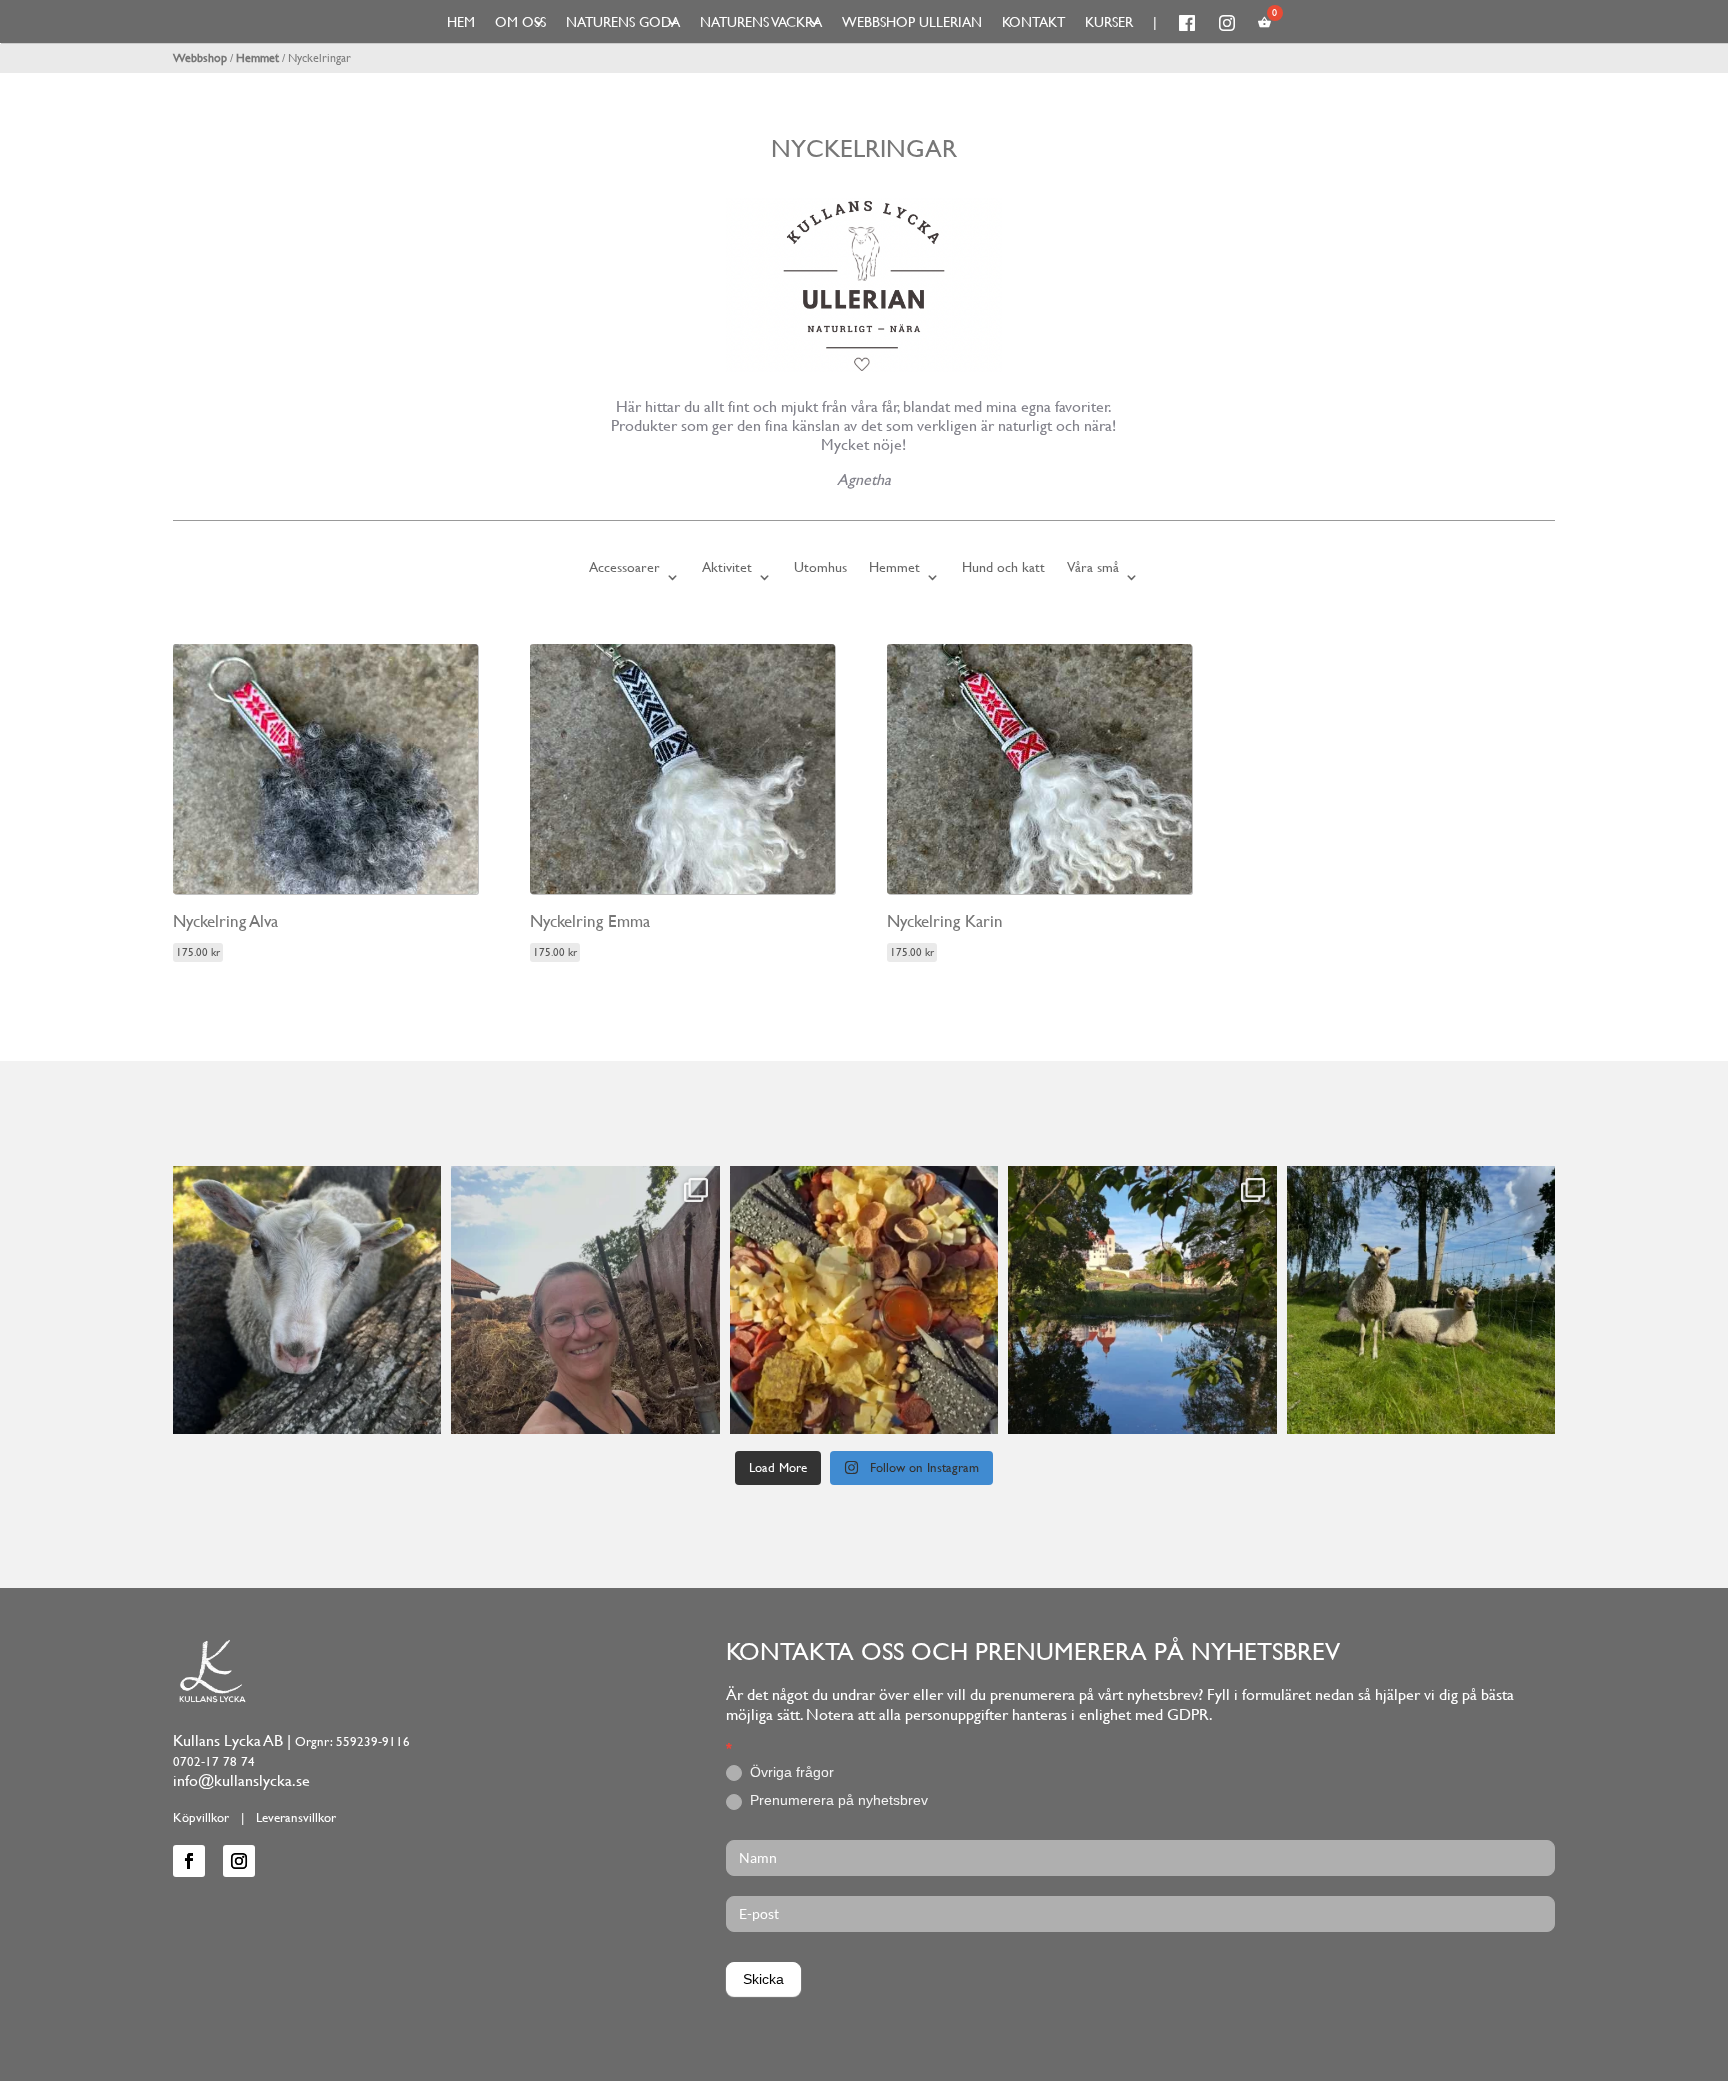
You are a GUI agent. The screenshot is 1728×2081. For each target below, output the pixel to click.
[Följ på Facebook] (189, 1861)
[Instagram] (421, 1409)
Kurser (1109, 22)
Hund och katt (1003, 567)
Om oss (520, 22)
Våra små (1093, 567)
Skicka (763, 1979)
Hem (461, 22)
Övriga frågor (790, 1772)
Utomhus (820, 567)
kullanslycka (304, 1185)
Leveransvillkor (296, 1817)
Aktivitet (727, 567)
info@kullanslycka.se (241, 1780)
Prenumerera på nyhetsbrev (837, 1800)
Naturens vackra (761, 22)
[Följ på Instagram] (239, 1861)
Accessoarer (624, 567)
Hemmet (257, 58)
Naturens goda (623, 22)
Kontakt (1033, 22)
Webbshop (200, 58)
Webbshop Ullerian (912, 22)
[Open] (307, 1300)
